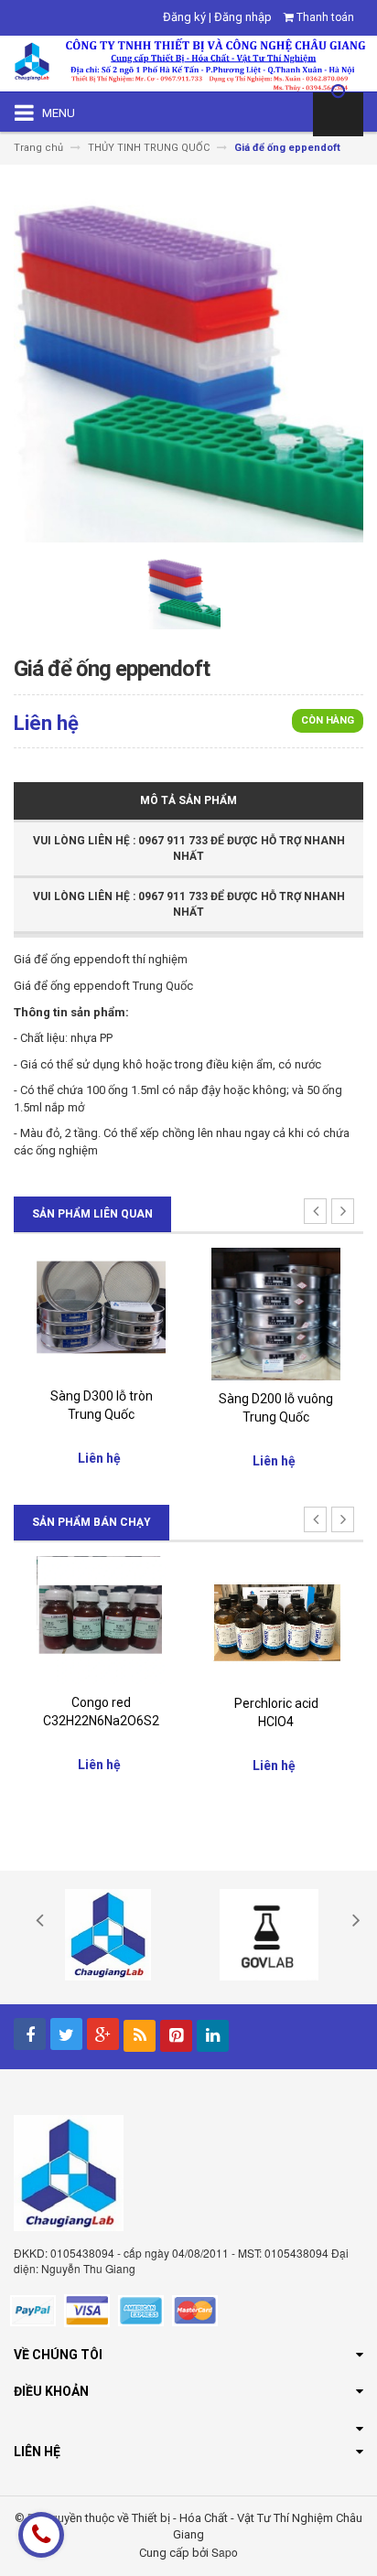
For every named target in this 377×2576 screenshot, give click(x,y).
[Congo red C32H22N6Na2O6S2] (101, 1619)
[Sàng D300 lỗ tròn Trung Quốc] (101, 1311)
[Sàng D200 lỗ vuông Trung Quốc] (276, 1313)
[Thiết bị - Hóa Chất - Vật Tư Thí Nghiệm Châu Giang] (188, 63)
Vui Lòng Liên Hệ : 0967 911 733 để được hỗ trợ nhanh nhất (189, 848)
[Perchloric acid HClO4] (276, 1620)
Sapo (225, 2552)
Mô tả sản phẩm (188, 800)
